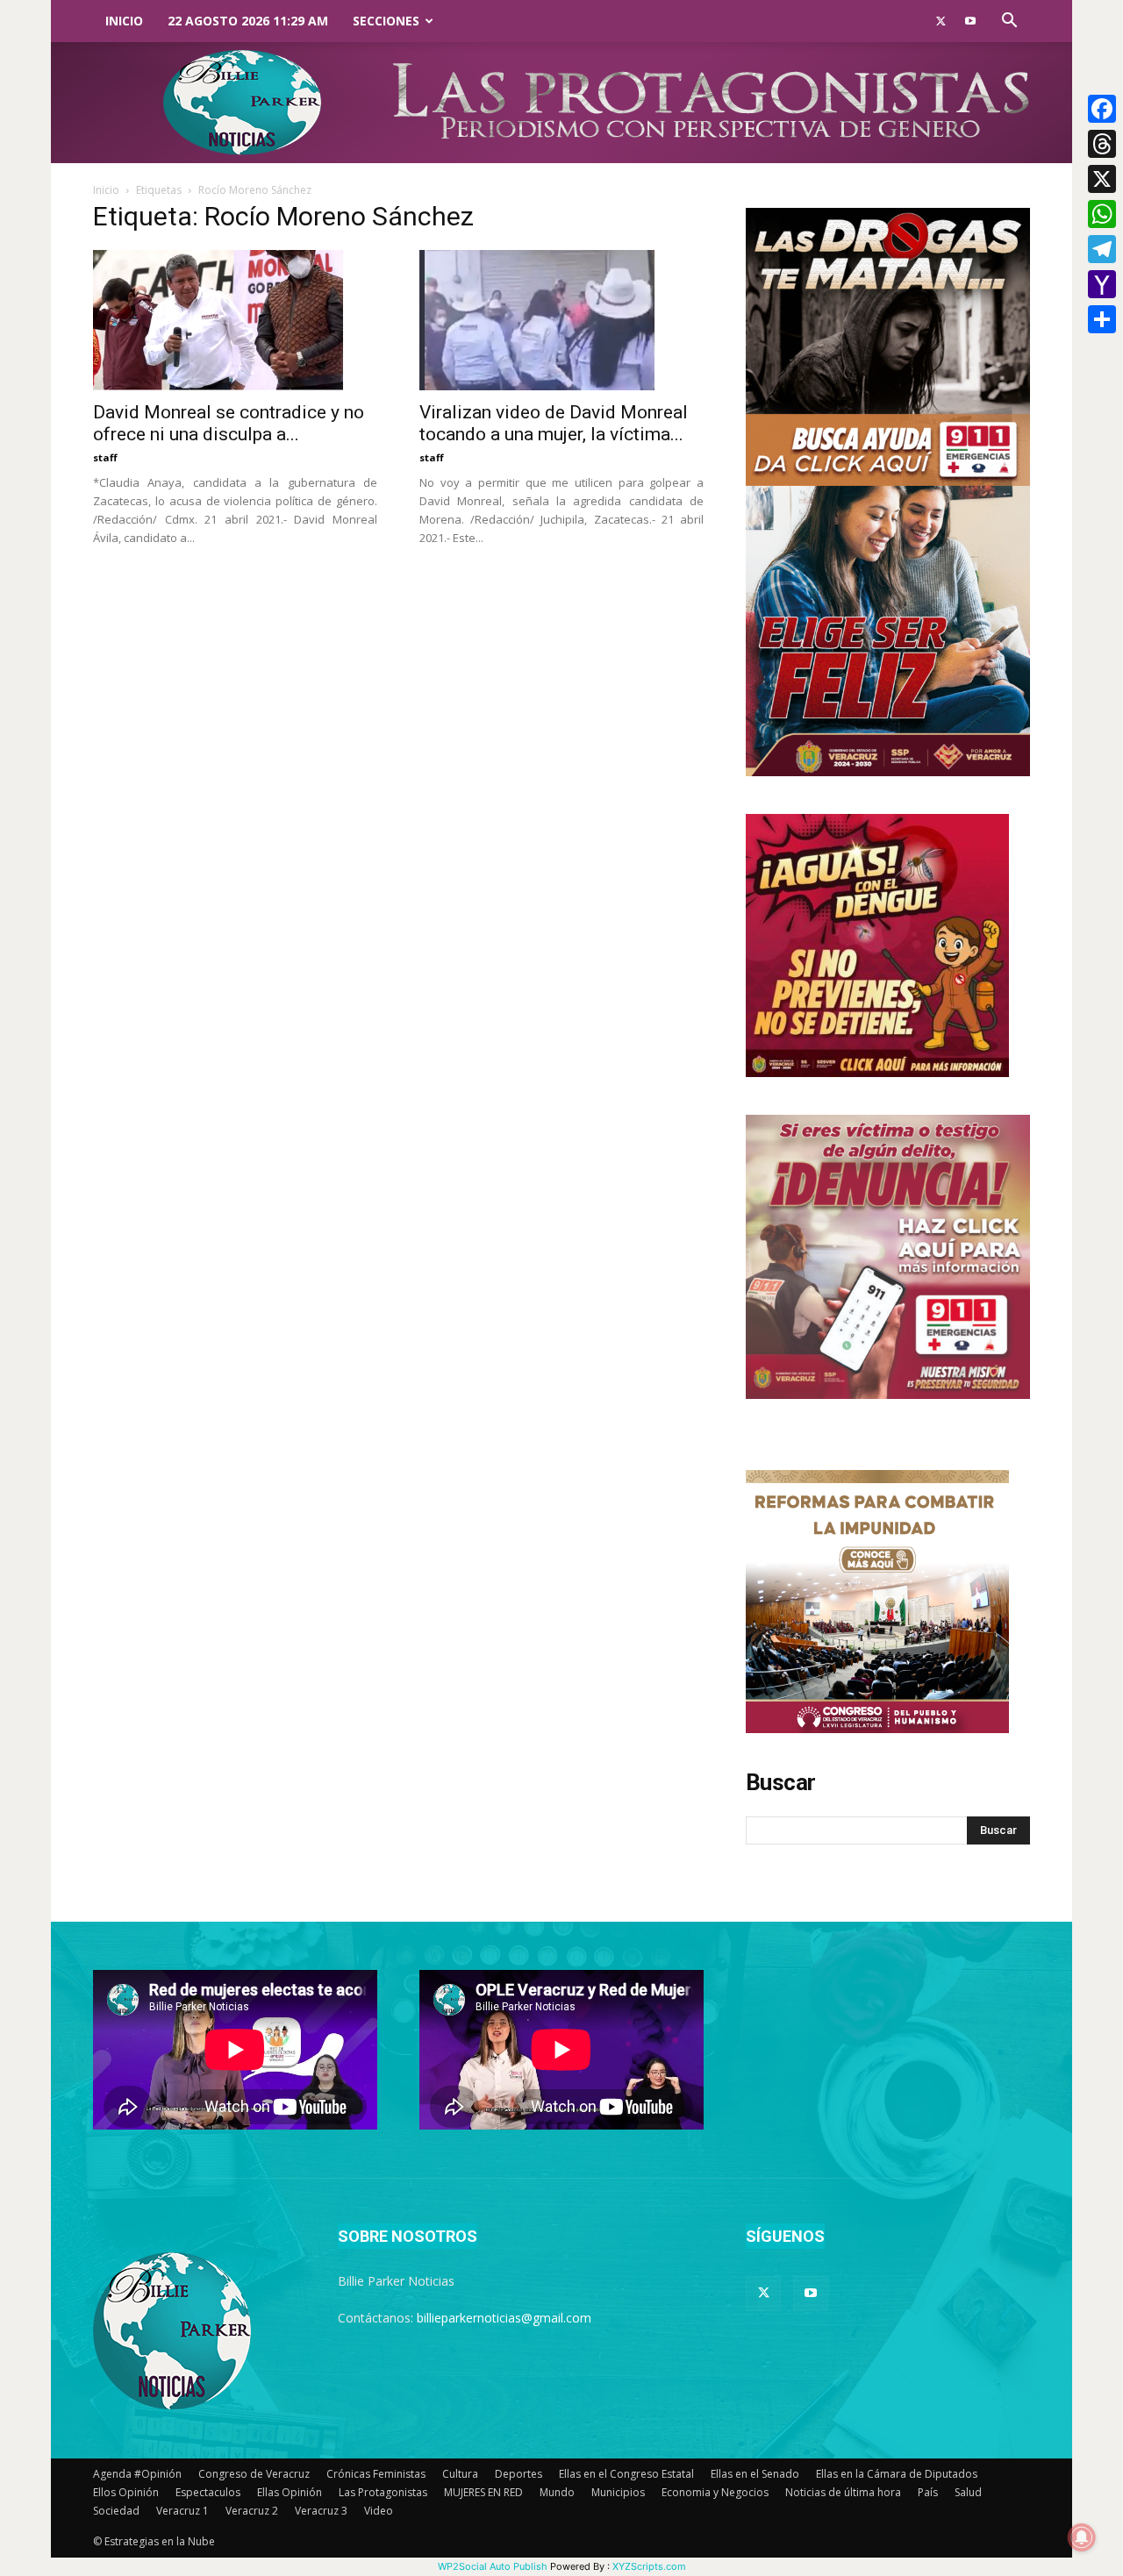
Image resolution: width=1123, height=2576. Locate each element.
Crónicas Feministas (376, 2474)
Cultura (460, 2474)
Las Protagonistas (383, 2492)
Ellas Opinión (290, 2492)
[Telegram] (1102, 249)
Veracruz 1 (182, 2511)
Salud (968, 2492)
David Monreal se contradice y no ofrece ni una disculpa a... (229, 423)
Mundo (557, 2492)
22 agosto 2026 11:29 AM (248, 21)
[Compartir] (1102, 319)
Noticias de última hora (843, 2492)
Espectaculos (208, 2492)
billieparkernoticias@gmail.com (504, 2318)
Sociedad (116, 2511)
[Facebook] (1102, 109)
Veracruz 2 (252, 2511)
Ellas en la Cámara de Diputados (897, 2474)
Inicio (124, 21)
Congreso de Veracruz (254, 2474)
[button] (1009, 22)
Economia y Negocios (715, 2492)
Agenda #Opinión (137, 2474)
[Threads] (1102, 144)
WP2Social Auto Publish (493, 2566)
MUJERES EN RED (483, 2492)
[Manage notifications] (1082, 2537)
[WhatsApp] (1102, 214)
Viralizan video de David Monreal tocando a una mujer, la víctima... (554, 423)
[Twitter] (941, 21)
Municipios (618, 2492)
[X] (1102, 179)
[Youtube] (970, 21)
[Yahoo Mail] (1102, 284)
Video (379, 2511)
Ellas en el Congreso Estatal (626, 2474)
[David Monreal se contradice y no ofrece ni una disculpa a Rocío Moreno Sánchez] (235, 320)
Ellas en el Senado (755, 2474)
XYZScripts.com (649, 2566)
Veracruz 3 (321, 2511)
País (928, 2492)
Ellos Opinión (126, 2492)
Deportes (519, 2474)
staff (105, 457)
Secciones (386, 21)
